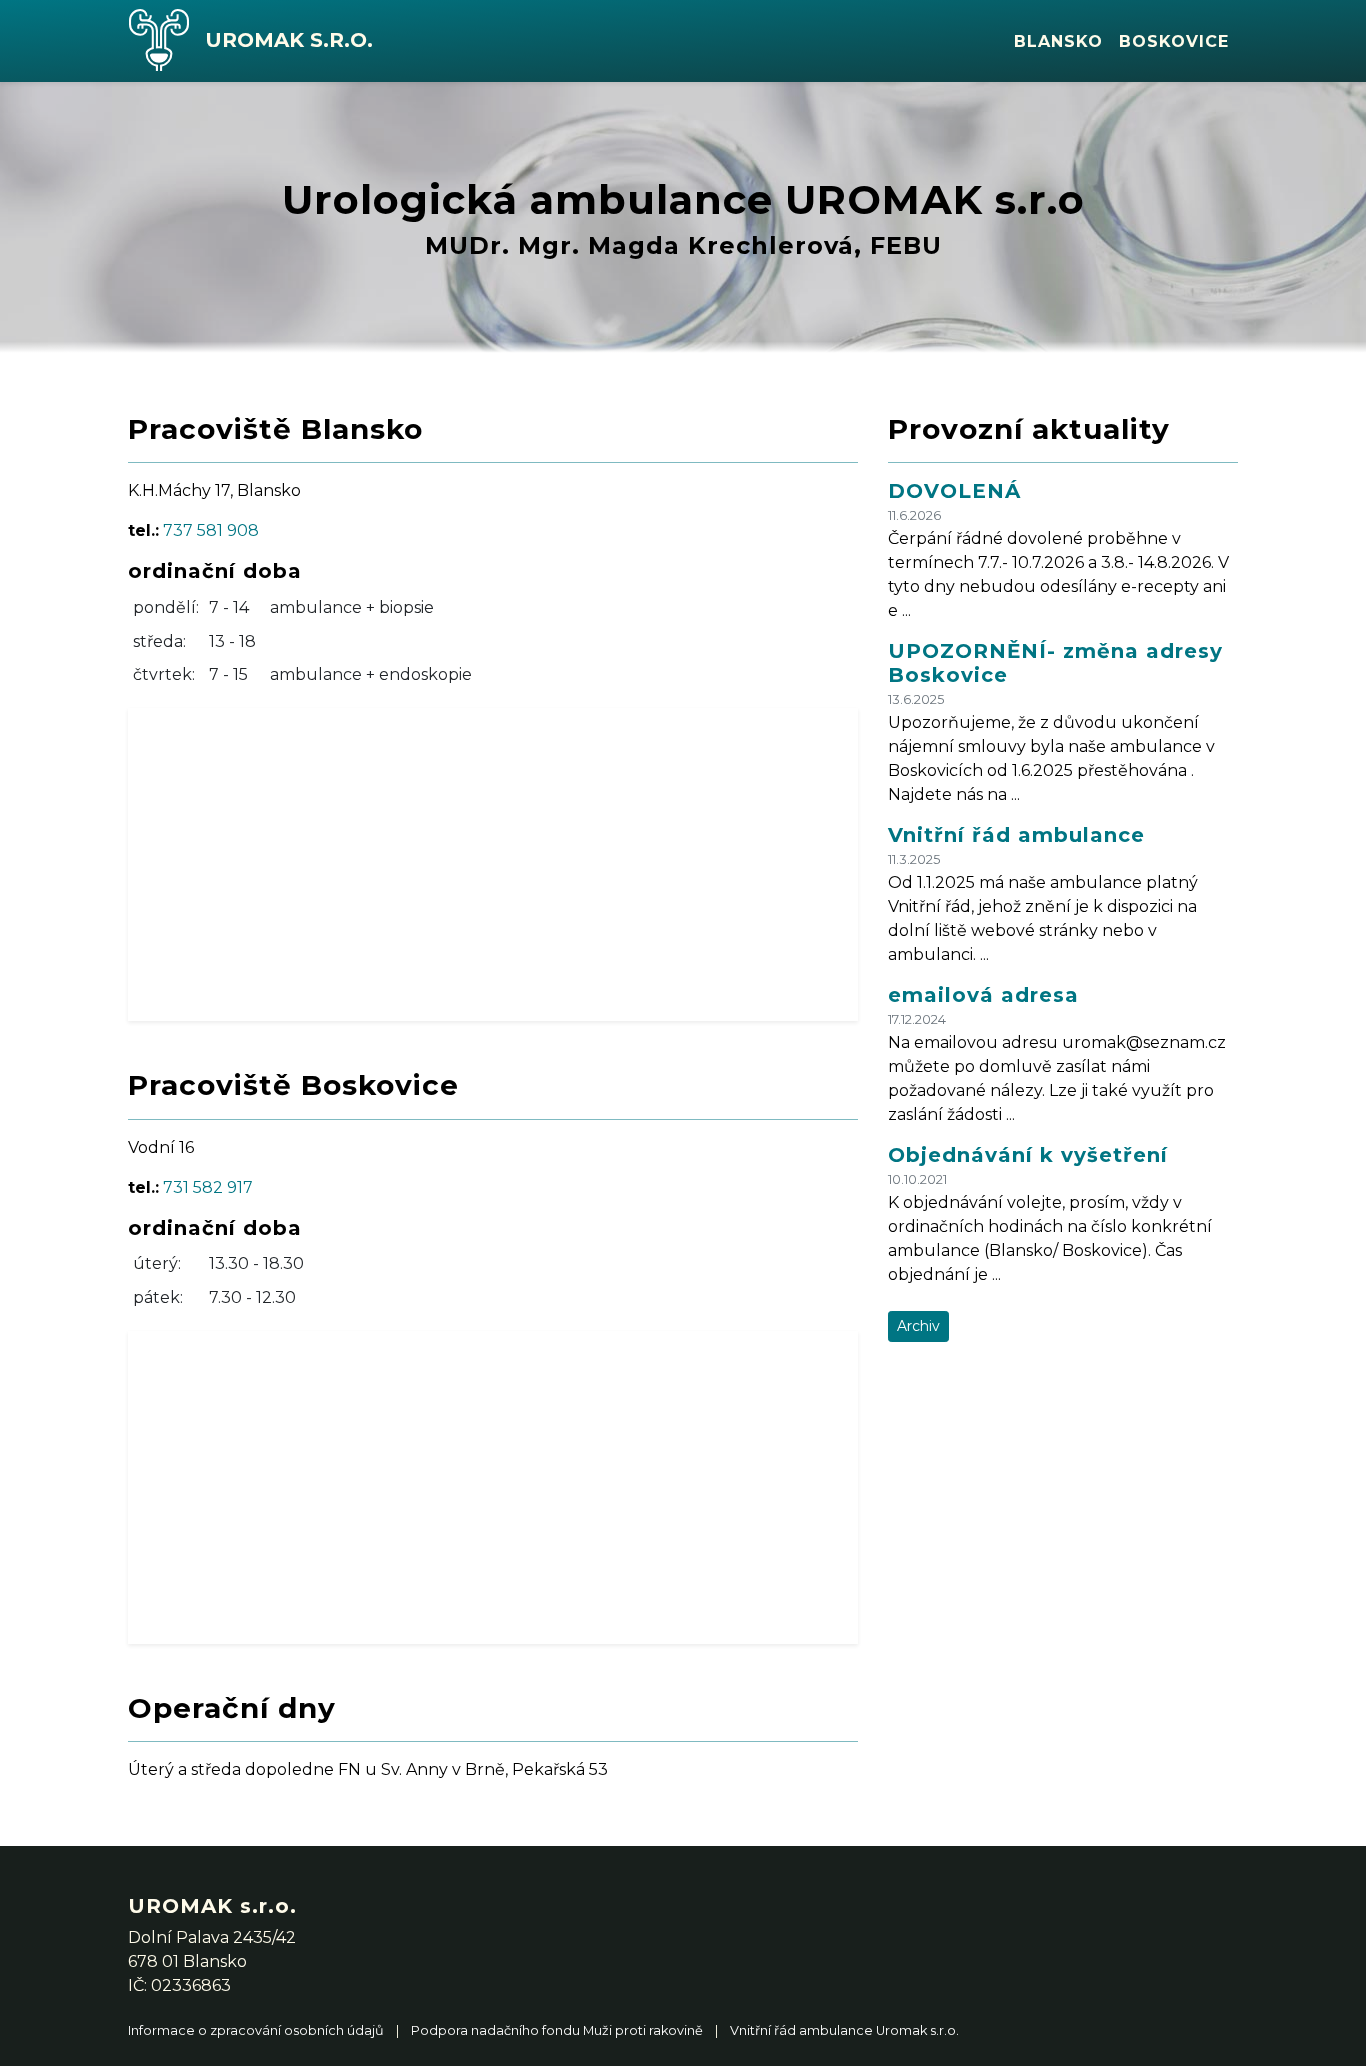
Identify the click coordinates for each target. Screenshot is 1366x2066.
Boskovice (1174, 41)
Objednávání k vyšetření (1028, 1155)
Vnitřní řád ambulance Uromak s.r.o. (844, 2030)
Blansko (1058, 41)
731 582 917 (208, 1187)
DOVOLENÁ (954, 491)
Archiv (918, 1326)
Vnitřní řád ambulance (1016, 835)
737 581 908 (211, 530)
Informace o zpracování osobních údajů (256, 2030)
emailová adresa (983, 995)
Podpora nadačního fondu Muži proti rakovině (557, 2030)
